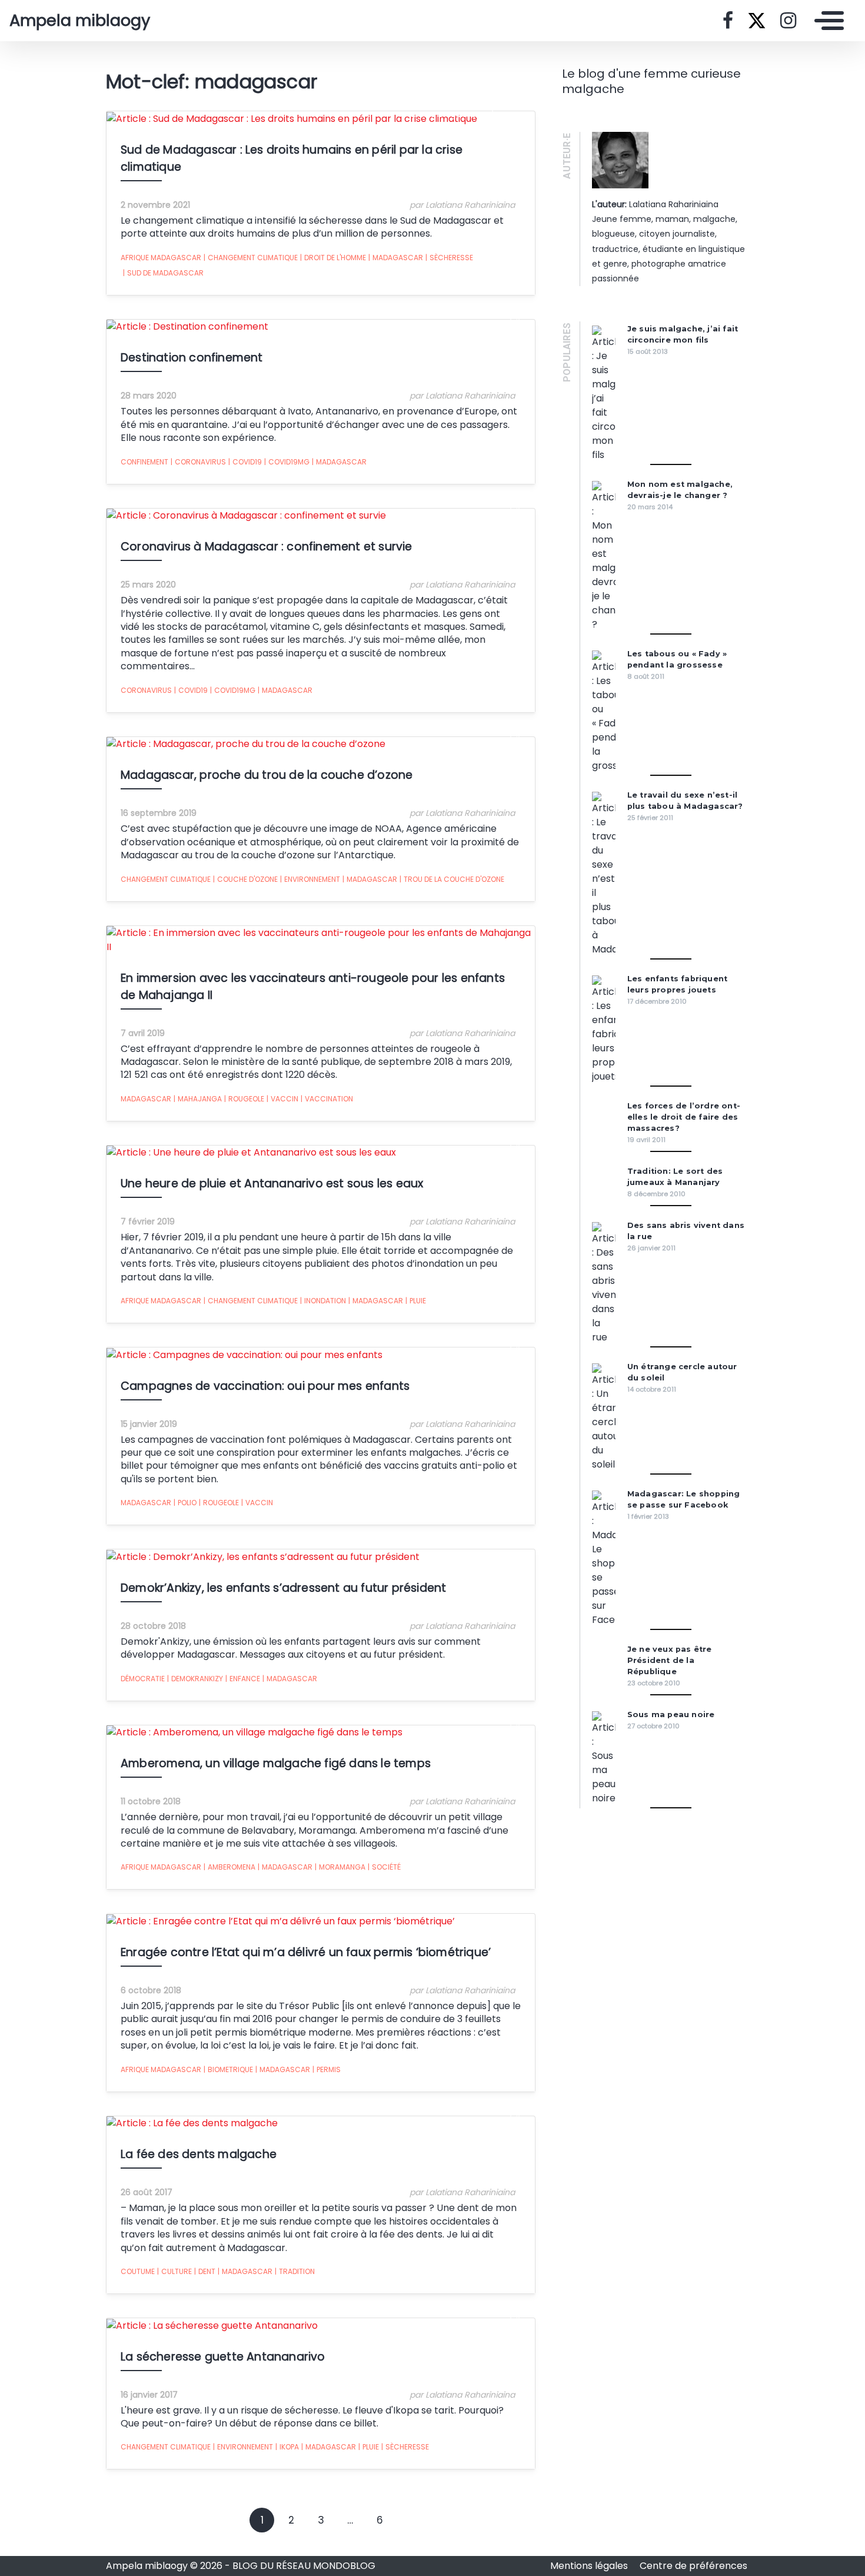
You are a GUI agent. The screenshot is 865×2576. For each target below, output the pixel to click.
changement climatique (251, 258)
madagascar (396, 258)
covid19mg (287, 462)
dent (205, 2271)
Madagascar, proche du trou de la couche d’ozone (267, 775)
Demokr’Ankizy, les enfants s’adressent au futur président (283, 1588)
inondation (323, 1301)
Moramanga (340, 1867)
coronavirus (198, 462)
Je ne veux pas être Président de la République (670, 1660)
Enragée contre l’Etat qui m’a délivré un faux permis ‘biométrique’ (306, 1952)
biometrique (228, 2069)
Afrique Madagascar (161, 258)
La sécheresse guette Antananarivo (223, 2357)
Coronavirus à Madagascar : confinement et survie (267, 547)
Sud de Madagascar (163, 273)
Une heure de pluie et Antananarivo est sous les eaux (272, 1184)
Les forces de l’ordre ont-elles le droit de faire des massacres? (684, 1117)
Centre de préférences (693, 2566)
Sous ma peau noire (671, 1714)
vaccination (327, 1099)
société (384, 1867)
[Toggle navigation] (826, 21)
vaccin (282, 1099)
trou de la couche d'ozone (452, 879)
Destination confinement (192, 358)
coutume (138, 2271)
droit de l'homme (333, 258)
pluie (416, 1301)
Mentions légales (590, 2566)
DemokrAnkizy (195, 1679)
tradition (295, 2271)
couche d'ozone (245, 879)
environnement (310, 879)
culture (174, 2271)
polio (185, 1503)
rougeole (244, 1099)
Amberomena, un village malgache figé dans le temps (276, 1763)
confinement (144, 462)
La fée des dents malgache (199, 2154)
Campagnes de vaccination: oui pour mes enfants (265, 1386)
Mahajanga (198, 1099)
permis (327, 2069)
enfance (243, 1679)
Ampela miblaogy (80, 21)
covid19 (245, 462)
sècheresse (449, 258)
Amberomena (229, 1867)
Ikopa (287, 2447)
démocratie (143, 1679)
